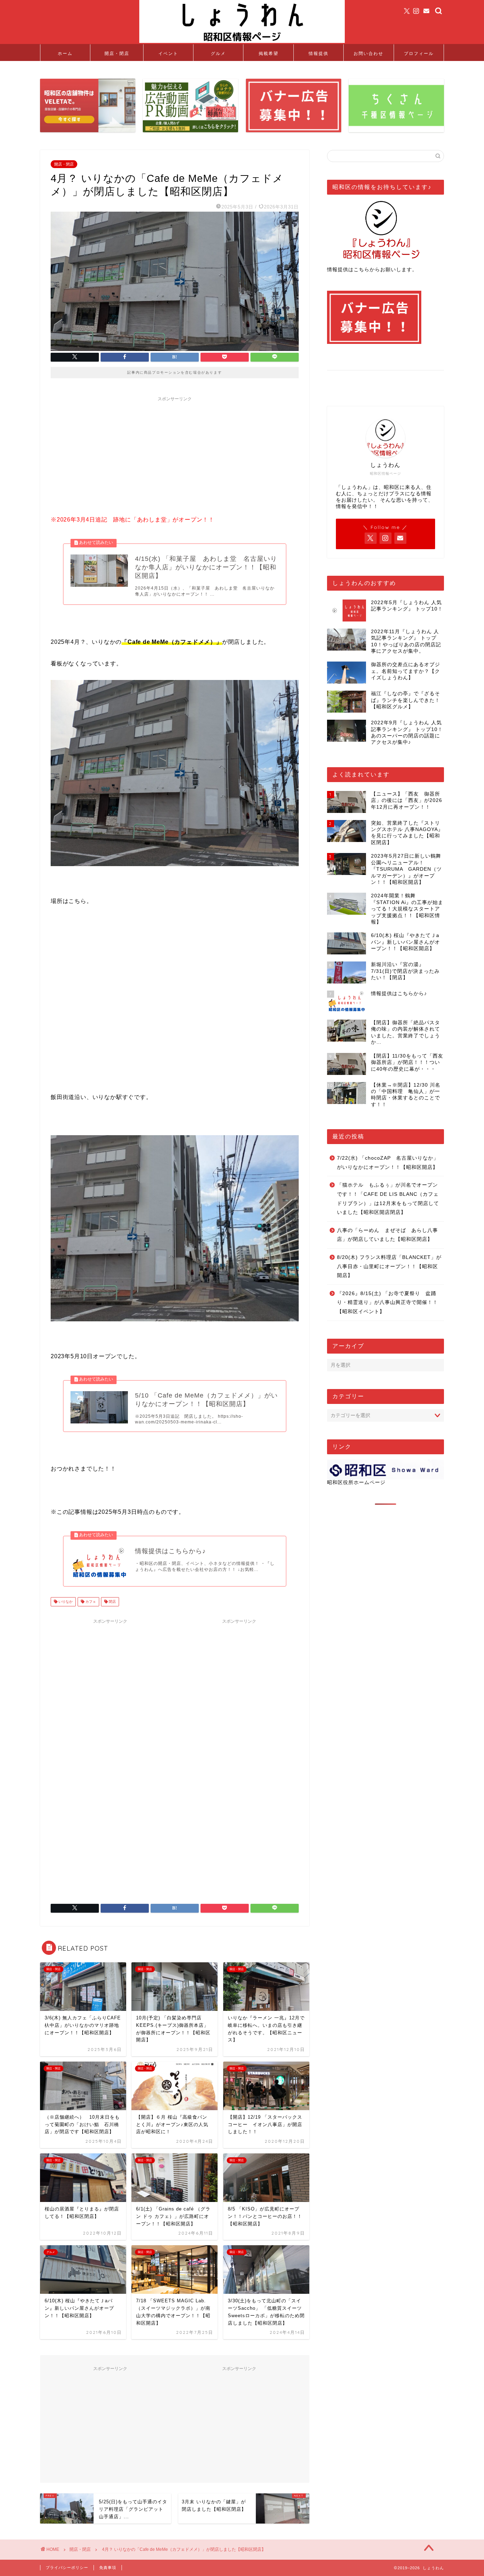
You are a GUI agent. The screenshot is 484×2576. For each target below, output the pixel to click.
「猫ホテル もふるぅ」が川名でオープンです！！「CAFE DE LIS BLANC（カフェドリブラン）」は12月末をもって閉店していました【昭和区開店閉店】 (388, 1199)
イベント (168, 53)
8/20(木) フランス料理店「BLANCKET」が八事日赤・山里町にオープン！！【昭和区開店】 (389, 1266)
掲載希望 (269, 53)
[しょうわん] (242, 42)
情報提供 (319, 53)
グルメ (218, 53)
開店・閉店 (117, 53)
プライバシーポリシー (67, 2567)
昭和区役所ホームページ (356, 1482)
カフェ (90, 1602)
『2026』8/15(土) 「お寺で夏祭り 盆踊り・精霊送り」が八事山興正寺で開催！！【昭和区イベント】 (387, 1303)
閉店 (112, 1602)
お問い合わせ (368, 53)
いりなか (65, 1602)
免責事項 (108, 2567)
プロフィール (419, 53)
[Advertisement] (175, 455)
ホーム (65, 53)
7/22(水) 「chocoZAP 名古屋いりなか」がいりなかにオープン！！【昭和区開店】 (388, 1163)
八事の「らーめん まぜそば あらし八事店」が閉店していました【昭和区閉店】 (387, 1235)
